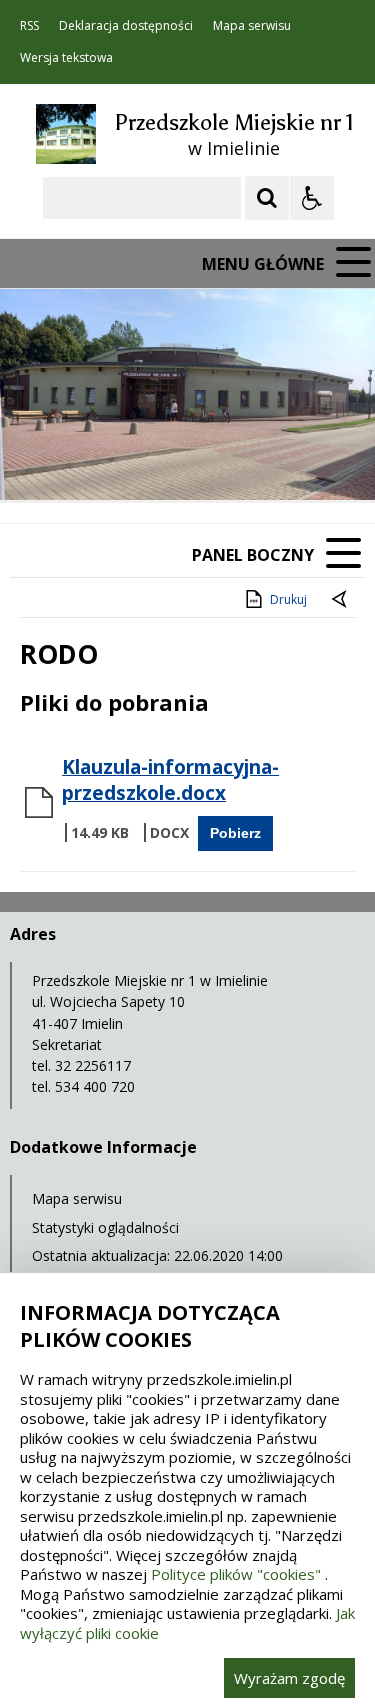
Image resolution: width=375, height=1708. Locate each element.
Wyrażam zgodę (289, 1678)
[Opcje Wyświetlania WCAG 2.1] (312, 198)
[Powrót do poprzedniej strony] (341, 600)
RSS (29, 26)
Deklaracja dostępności (126, 26)
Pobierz (235, 833)
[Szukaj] (267, 198)
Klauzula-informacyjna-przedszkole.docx (170, 780)
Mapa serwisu (252, 26)
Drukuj (288, 599)
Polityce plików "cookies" (236, 1574)
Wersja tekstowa (66, 58)
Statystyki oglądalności (105, 1227)
